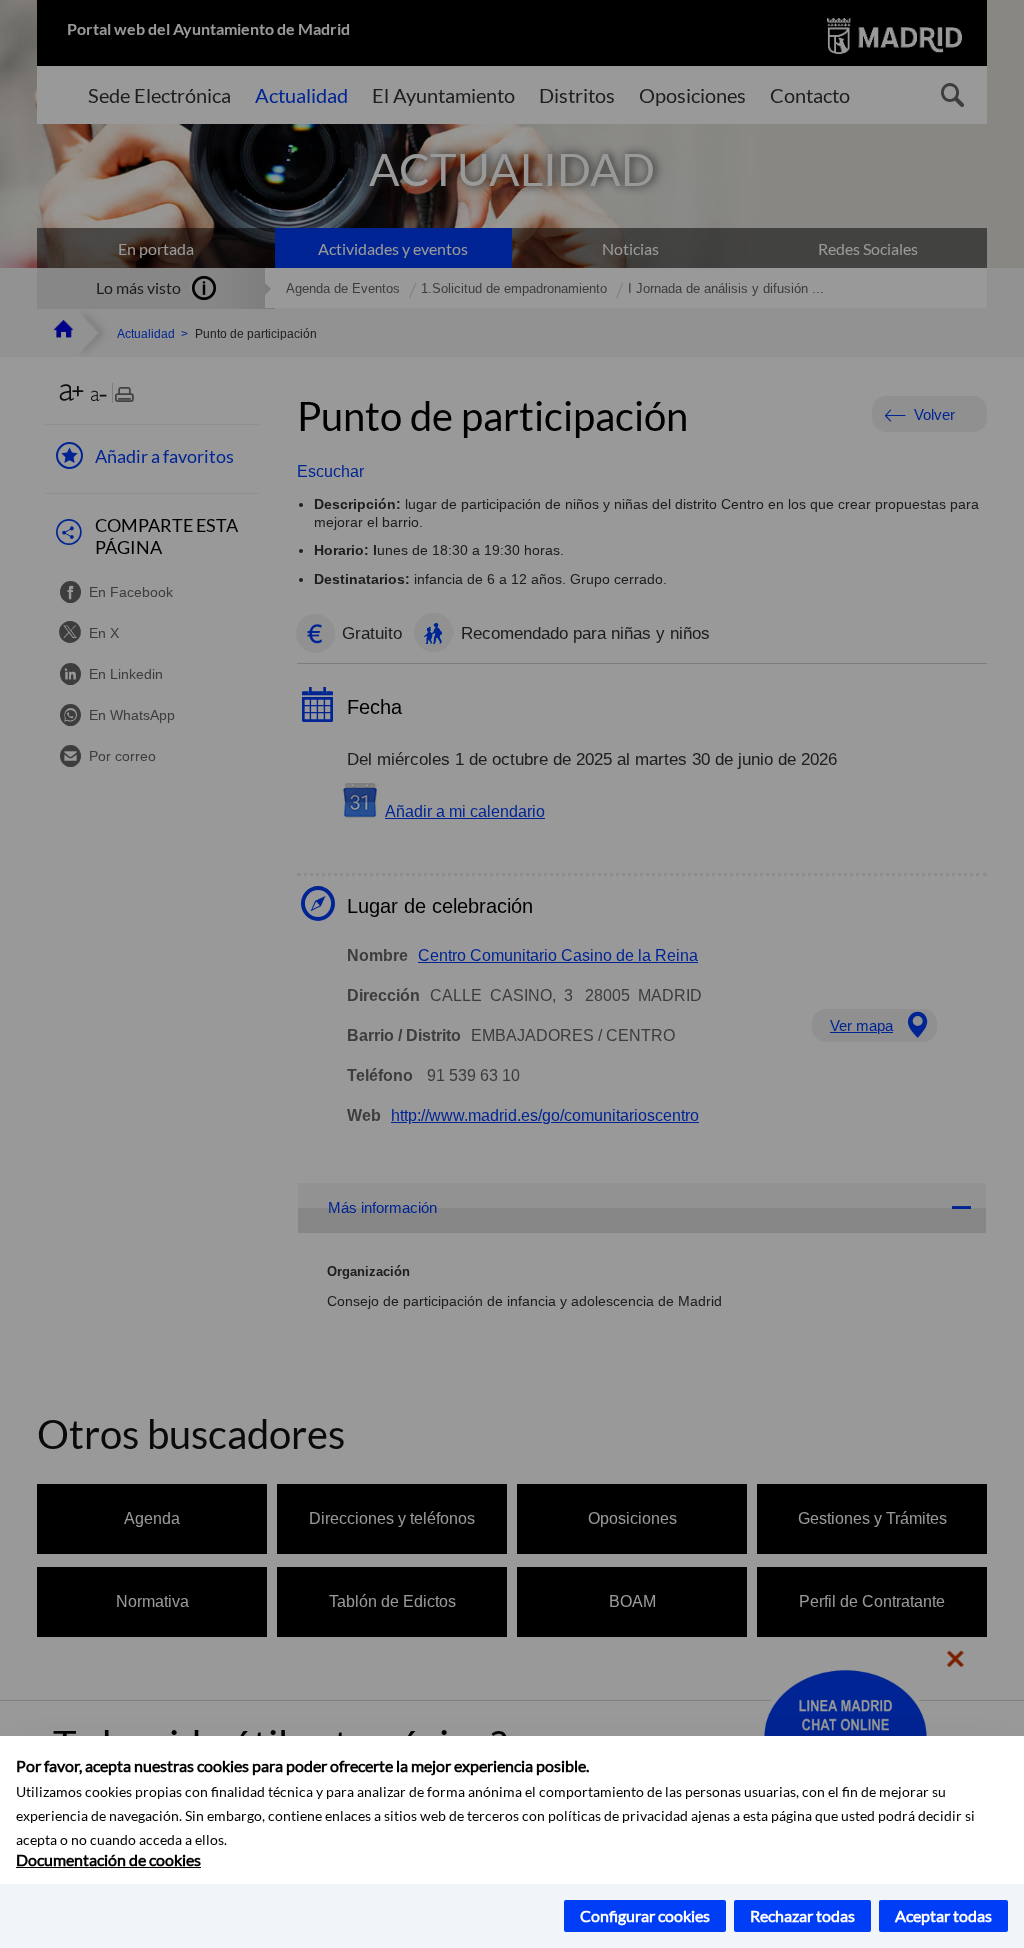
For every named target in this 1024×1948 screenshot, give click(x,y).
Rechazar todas (802, 1915)
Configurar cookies (645, 1915)
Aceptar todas (943, 1915)
